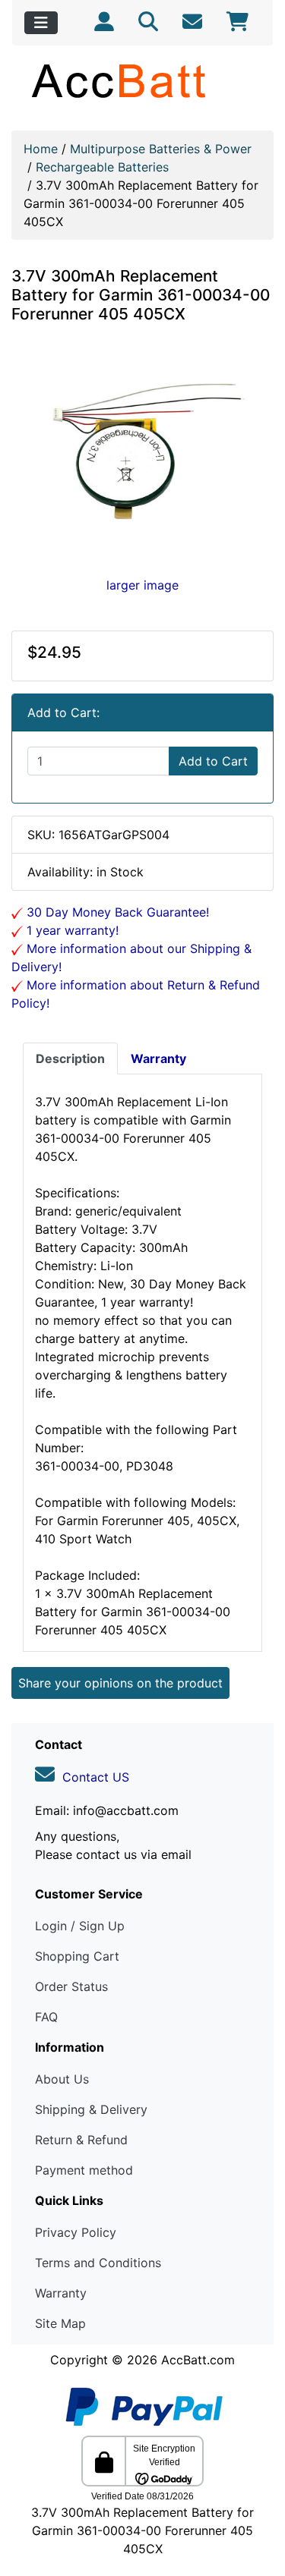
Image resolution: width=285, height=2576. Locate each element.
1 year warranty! (71, 930)
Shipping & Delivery (91, 2109)
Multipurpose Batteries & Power (161, 149)
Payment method (84, 2170)
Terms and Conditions (98, 2263)
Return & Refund (81, 2140)
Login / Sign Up (80, 1926)
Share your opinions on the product (120, 1683)
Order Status (71, 1986)
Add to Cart (213, 761)
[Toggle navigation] (41, 23)
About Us (62, 2079)
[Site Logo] (142, 80)
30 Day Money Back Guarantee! (116, 912)
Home (41, 149)
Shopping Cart (77, 1956)
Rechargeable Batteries (102, 167)
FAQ (46, 2017)
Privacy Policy (76, 2232)
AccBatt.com (198, 2360)
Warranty (61, 2293)
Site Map (60, 2323)
